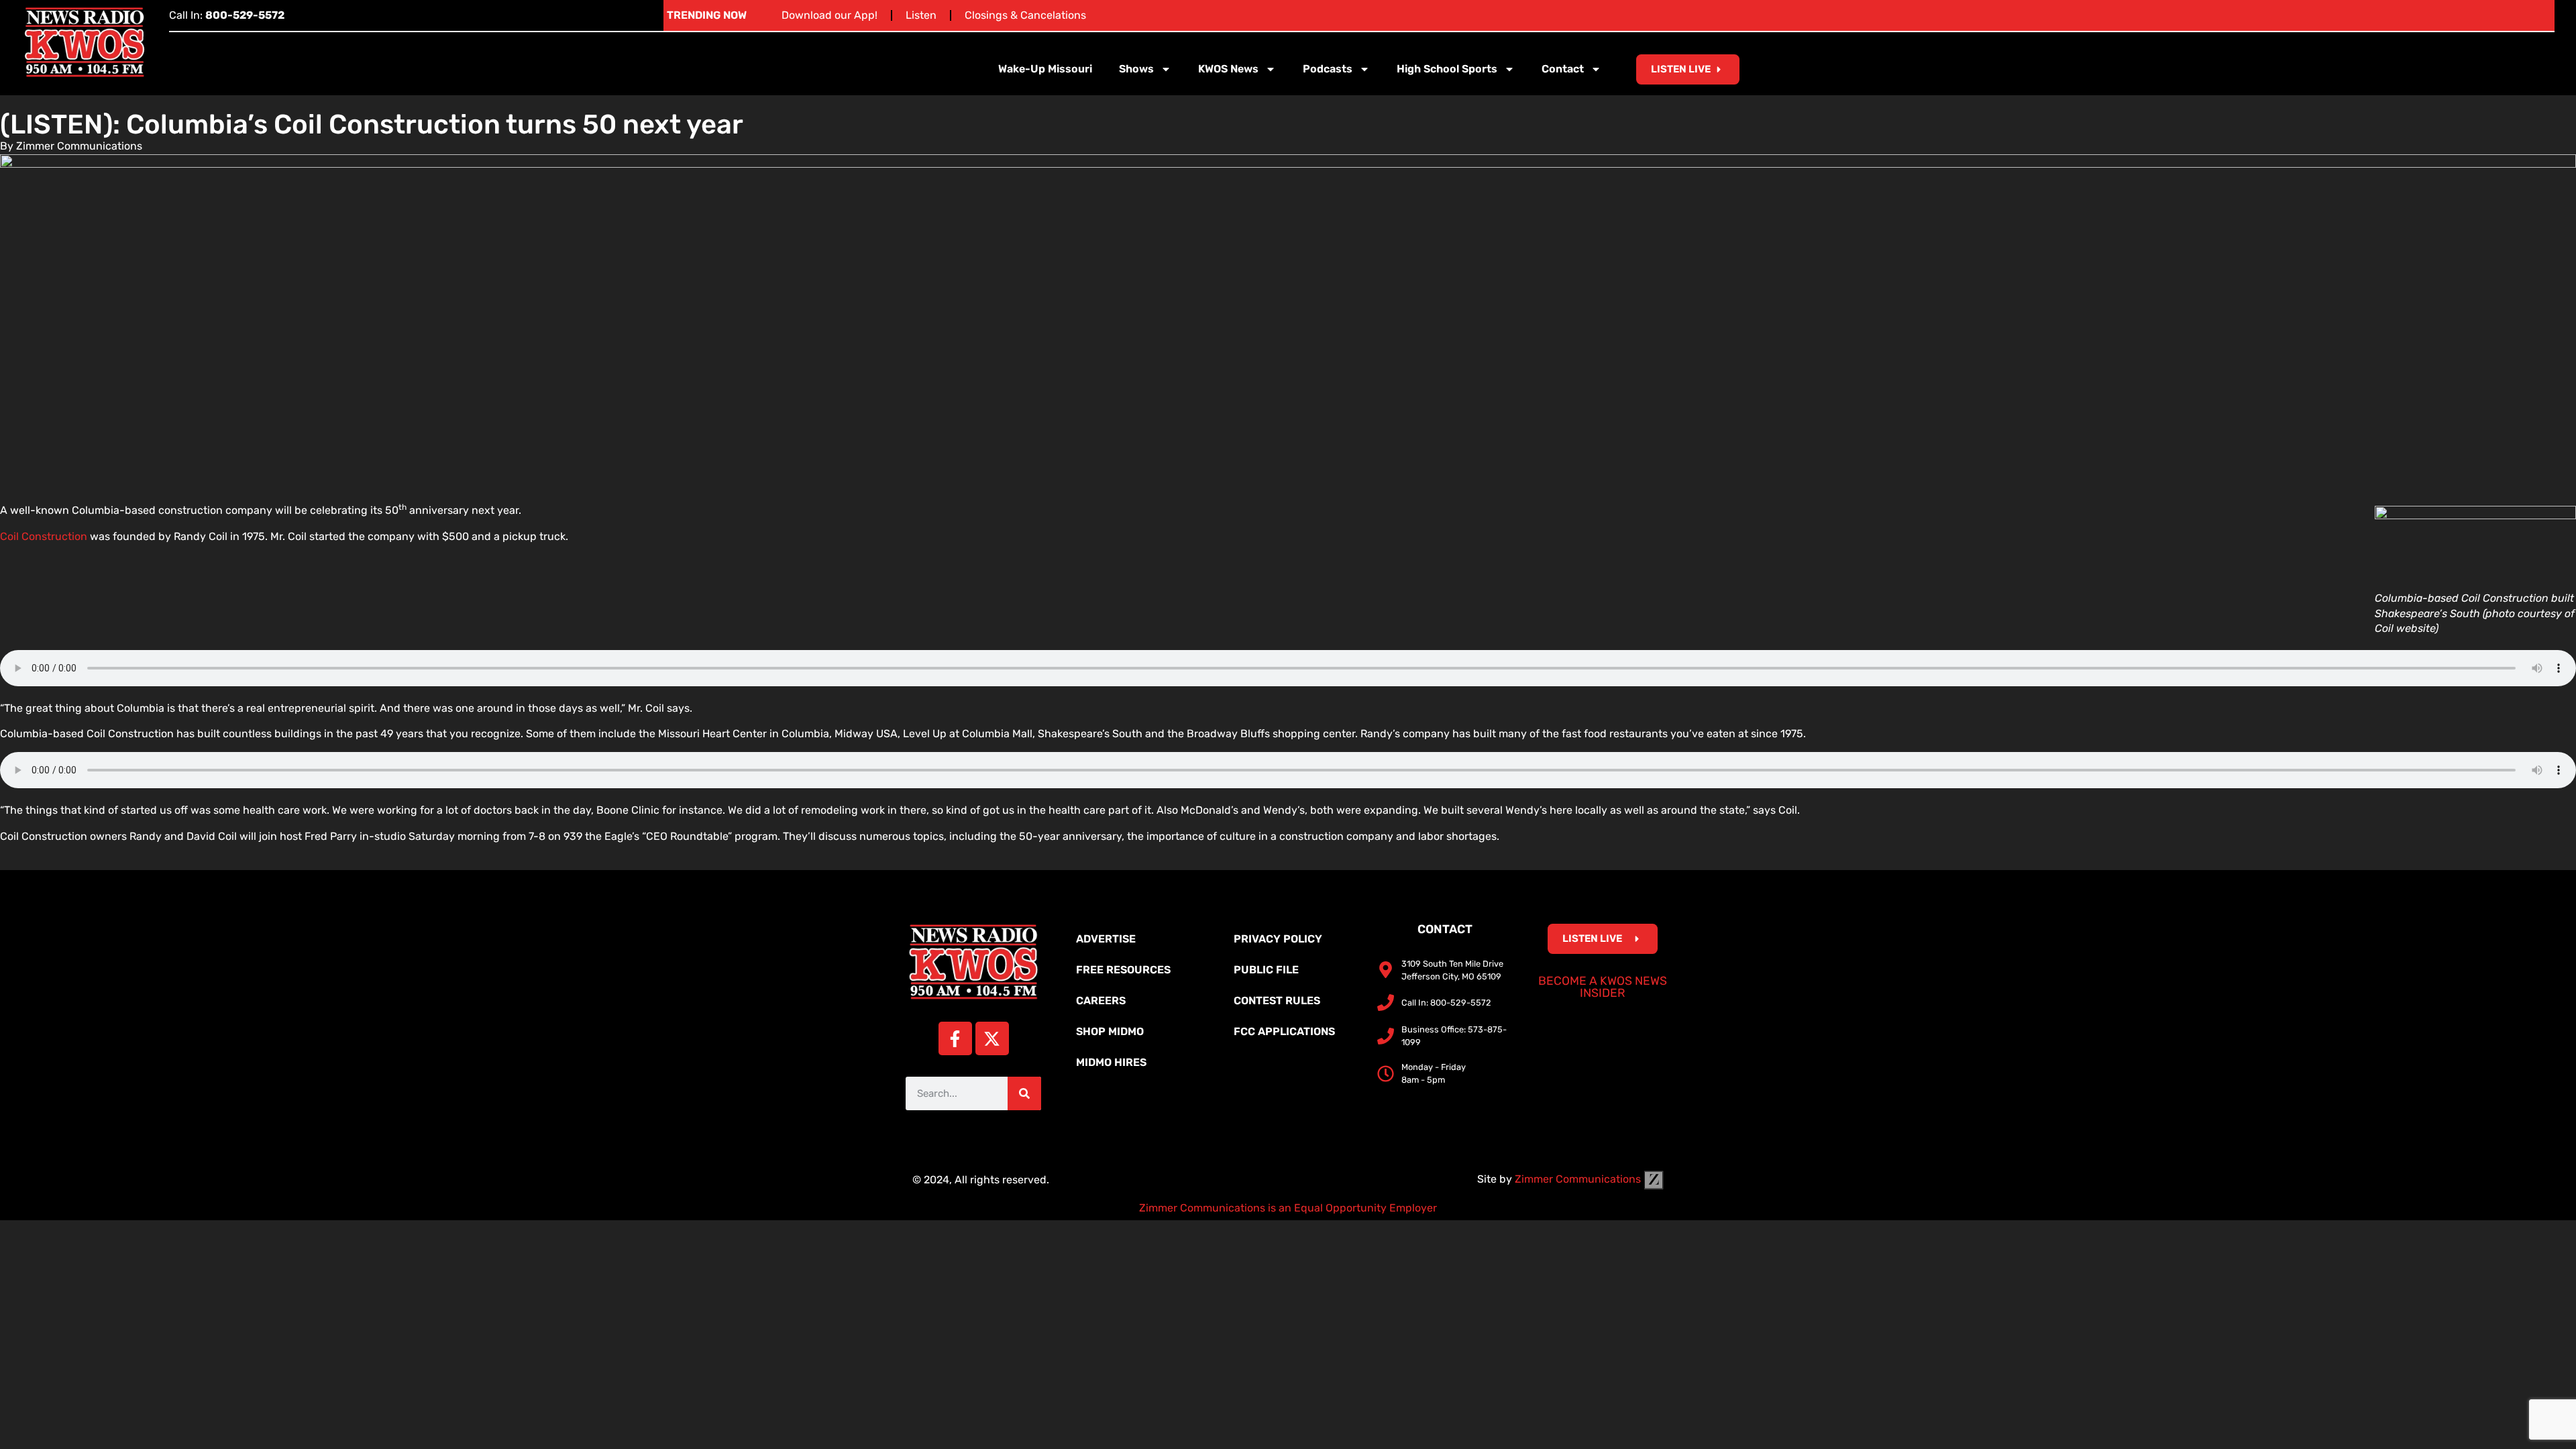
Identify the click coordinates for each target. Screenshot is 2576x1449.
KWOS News (1228, 69)
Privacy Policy (1278, 939)
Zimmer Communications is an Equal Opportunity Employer (1288, 1208)
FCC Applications (1284, 1031)
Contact (1563, 69)
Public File (1266, 970)
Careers (1101, 1001)
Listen (921, 15)
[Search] (1024, 1093)
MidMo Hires (1111, 1062)
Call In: (227, 15)
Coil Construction (44, 536)
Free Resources (1123, 970)
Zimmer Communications (1579, 1179)
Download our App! (829, 15)
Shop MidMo (1110, 1031)
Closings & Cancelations (1025, 15)
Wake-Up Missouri (1045, 69)
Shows (1136, 69)
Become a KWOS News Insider (1603, 987)
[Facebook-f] (955, 1038)
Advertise (1106, 939)
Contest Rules (1277, 1001)
